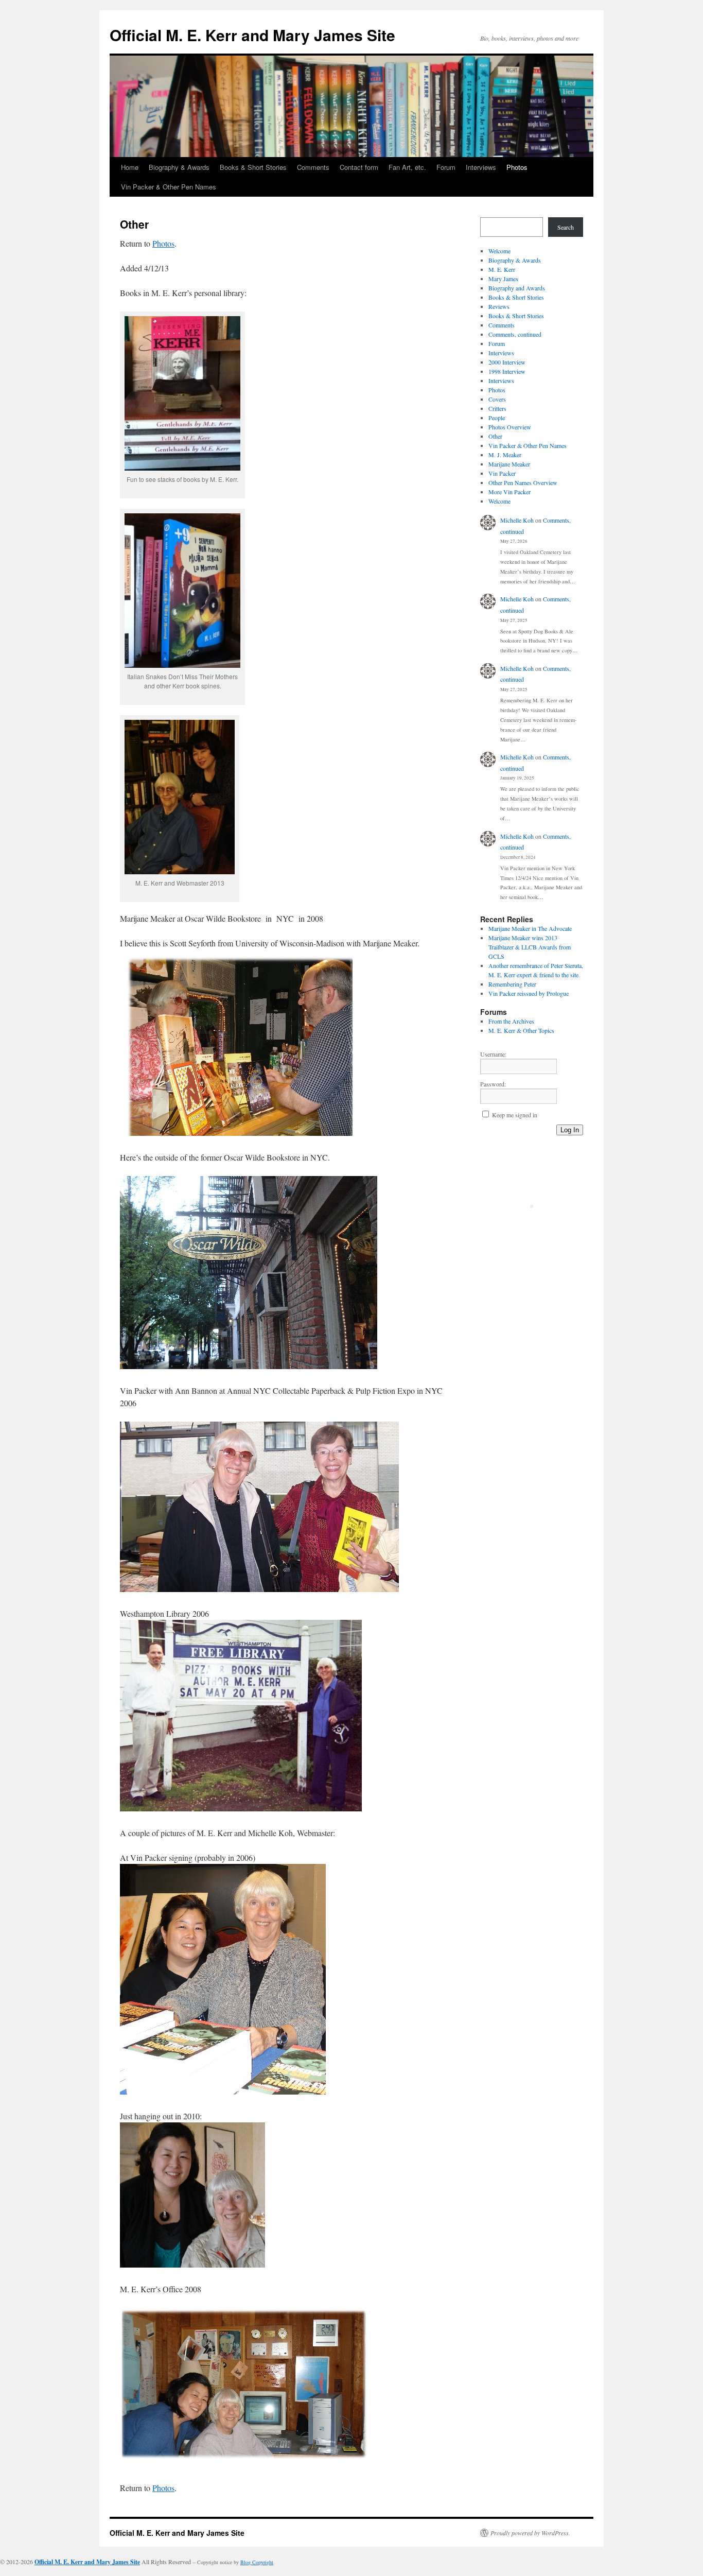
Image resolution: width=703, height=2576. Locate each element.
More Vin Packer (509, 492)
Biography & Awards (179, 167)
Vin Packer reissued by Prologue (529, 993)
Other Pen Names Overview (523, 482)
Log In (570, 1130)
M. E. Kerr (502, 269)
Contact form (359, 167)
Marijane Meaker (509, 464)
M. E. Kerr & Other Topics (521, 1030)
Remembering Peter (512, 984)
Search (566, 227)
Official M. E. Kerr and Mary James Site (252, 35)
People (497, 418)
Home (130, 167)
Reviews (499, 306)
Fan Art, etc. (407, 167)
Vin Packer (502, 473)
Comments (313, 167)
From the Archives (511, 1021)
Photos (517, 167)
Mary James (503, 279)
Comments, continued (515, 334)
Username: (493, 1054)
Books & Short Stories (253, 167)
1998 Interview (507, 371)
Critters (497, 408)
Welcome (499, 251)
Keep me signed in (515, 1115)
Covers (497, 399)
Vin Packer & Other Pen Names (169, 187)
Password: (493, 1084)
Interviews (481, 167)
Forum (446, 167)
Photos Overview (510, 427)
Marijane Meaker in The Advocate (530, 928)
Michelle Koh (517, 520)
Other (495, 436)
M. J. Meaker (505, 455)
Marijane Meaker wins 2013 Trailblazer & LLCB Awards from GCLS (530, 947)
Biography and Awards (517, 288)
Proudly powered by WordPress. (530, 2533)
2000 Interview (507, 362)
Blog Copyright (257, 2562)
